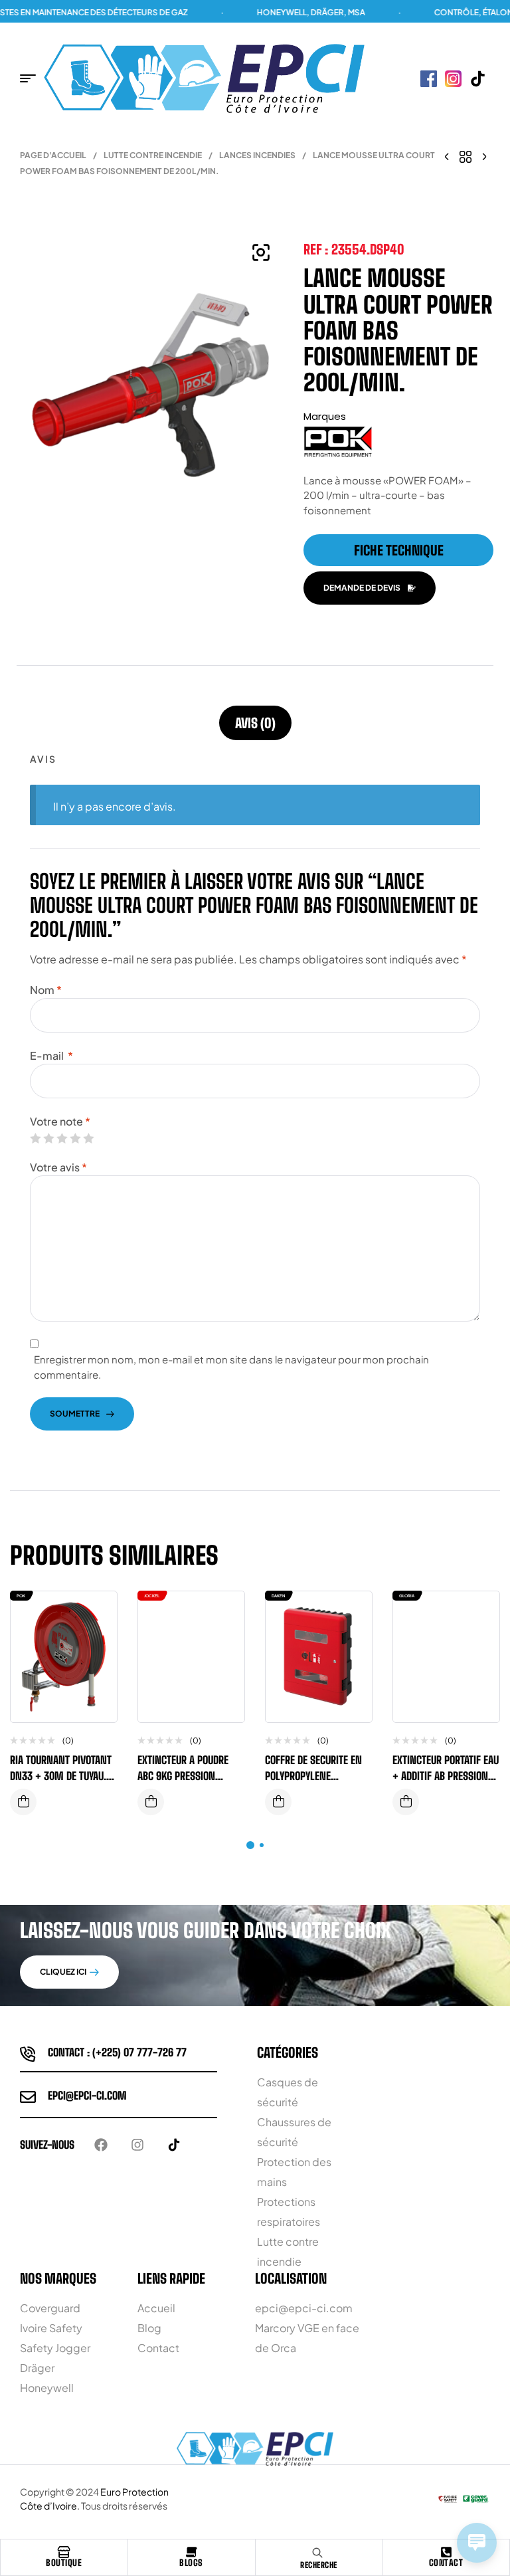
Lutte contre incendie (153, 155)
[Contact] (446, 2552)
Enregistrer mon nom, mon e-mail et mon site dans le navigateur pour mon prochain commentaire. (231, 1367)
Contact (446, 2563)
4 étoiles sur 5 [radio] (75, 1138)
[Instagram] (137, 2145)
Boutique (64, 2563)
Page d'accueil (53, 155)
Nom (46, 990)
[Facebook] (101, 2145)
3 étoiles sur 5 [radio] (62, 1138)
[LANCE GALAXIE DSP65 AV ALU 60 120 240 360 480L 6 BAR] (484, 155)
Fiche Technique (399, 550)
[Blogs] (191, 2552)
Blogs (191, 2563)
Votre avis (58, 1167)
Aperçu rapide (97, 1641)
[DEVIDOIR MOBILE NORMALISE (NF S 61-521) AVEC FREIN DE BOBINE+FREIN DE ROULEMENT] (447, 155)
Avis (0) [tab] (255, 723)
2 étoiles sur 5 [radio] (48, 1138)
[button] (261, 252)
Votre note (60, 1121)
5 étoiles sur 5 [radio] (88, 1138)
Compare (97, 1615)
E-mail (51, 1055)
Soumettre (75, 1414)
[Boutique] (64, 2552)
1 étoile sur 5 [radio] (35, 1138)
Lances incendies (257, 155)
